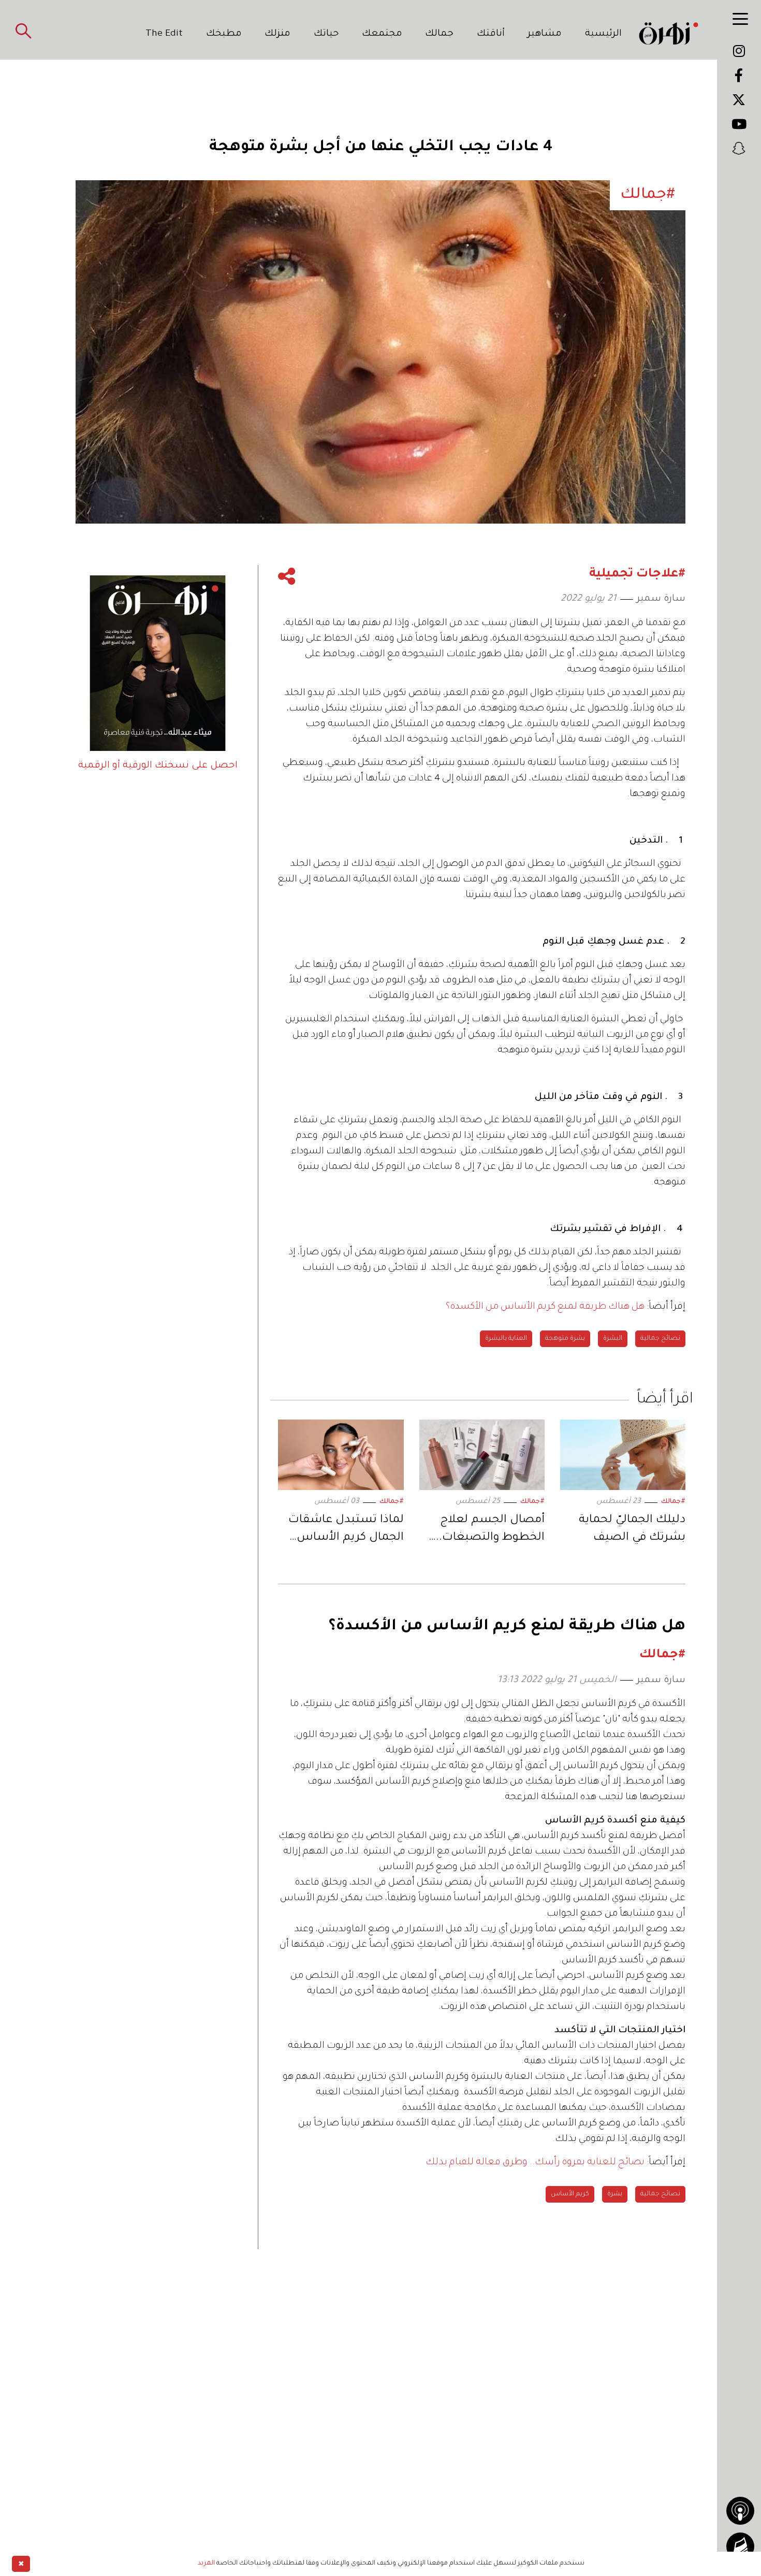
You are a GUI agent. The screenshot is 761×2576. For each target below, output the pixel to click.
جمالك (439, 34)
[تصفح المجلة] (740, 2546)
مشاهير (545, 34)
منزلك (277, 34)
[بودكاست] (740, 2511)
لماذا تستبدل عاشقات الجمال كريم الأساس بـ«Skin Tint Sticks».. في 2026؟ (343, 1531)
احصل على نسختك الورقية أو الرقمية (158, 766)
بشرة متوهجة (565, 1339)
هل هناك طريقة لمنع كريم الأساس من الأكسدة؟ (545, 1307)
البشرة (613, 1339)
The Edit (164, 34)
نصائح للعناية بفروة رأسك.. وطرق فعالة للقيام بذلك (535, 2163)
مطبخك (224, 34)
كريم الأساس (570, 2194)
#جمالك (673, 1502)
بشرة (615, 2194)
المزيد (206, 2564)
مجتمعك (382, 34)
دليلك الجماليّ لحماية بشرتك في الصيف (632, 1529)
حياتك (326, 34)
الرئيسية (603, 34)
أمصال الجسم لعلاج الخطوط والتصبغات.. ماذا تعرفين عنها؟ (490, 1531)
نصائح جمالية (660, 1339)
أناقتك (491, 34)
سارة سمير (661, 599)
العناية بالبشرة (506, 1339)
